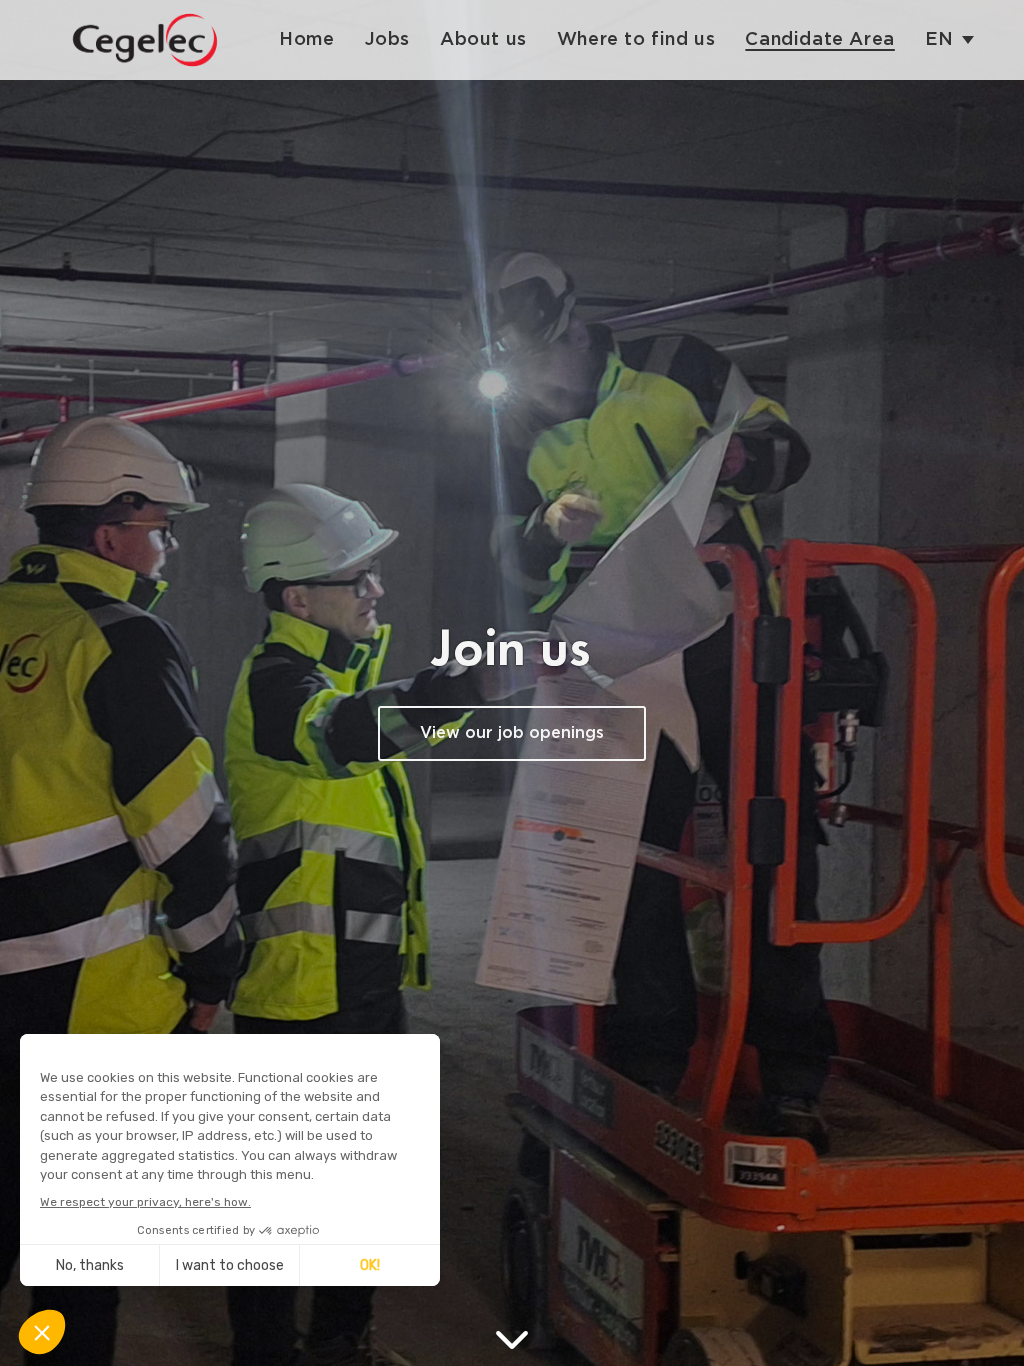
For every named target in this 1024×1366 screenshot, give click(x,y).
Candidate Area (819, 40)
